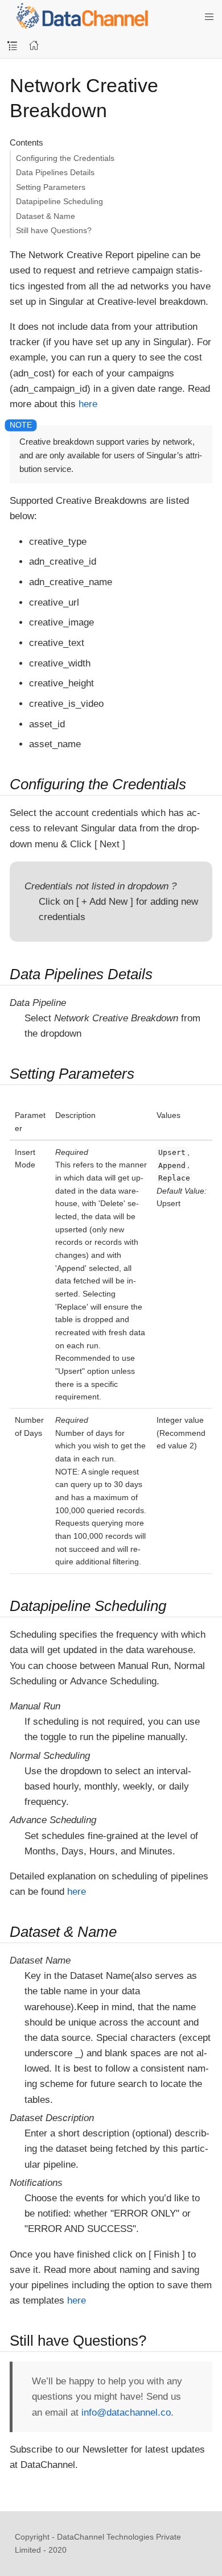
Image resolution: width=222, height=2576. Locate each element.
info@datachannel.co (126, 2413)
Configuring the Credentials (65, 158)
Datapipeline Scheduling (59, 201)
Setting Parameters (51, 187)
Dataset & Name (46, 216)
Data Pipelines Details (55, 172)
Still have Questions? (54, 230)
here (88, 404)
